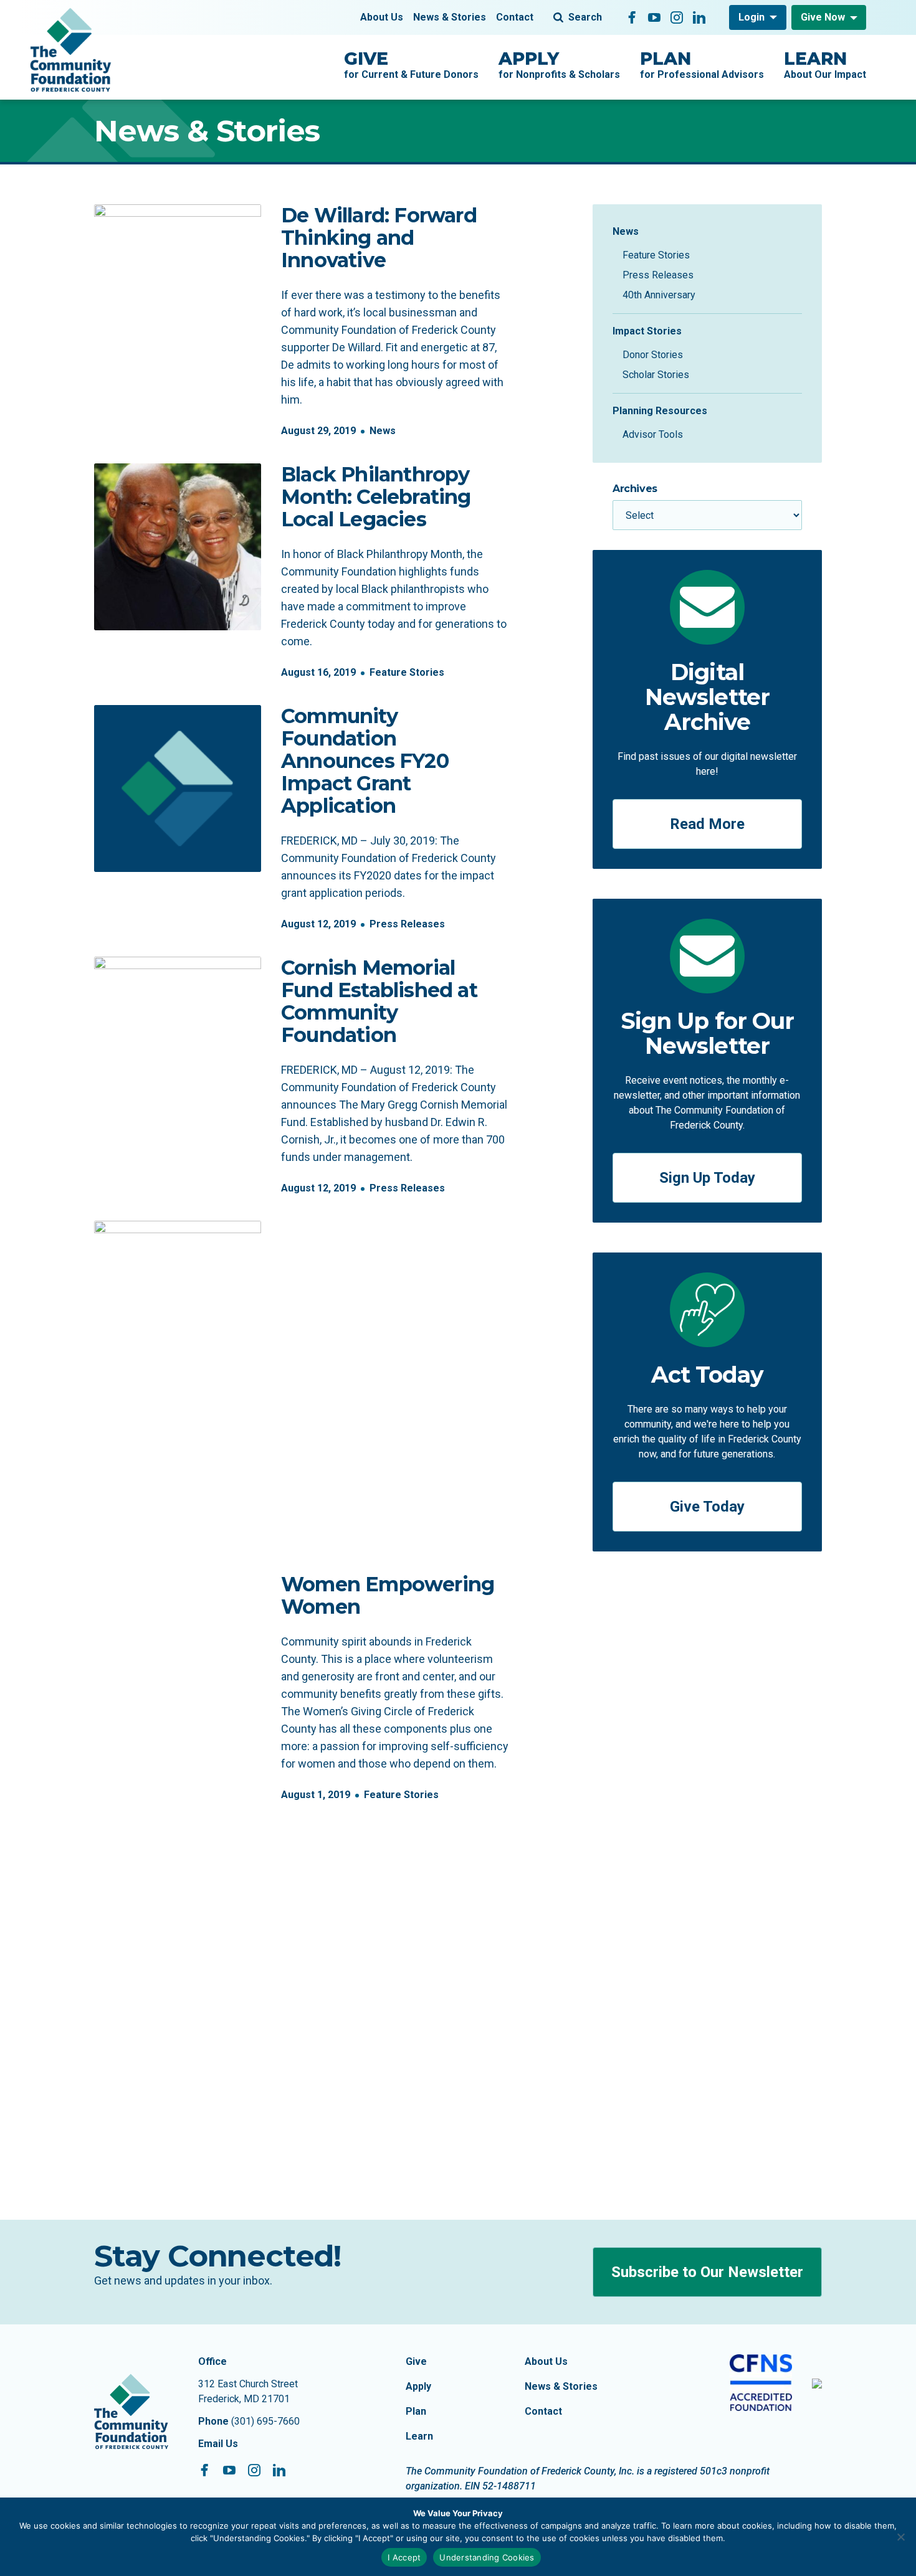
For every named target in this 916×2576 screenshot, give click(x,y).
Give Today (707, 1507)
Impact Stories (647, 331)
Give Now (823, 17)
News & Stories (450, 17)
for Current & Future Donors (411, 64)
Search (585, 17)
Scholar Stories (656, 375)
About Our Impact (825, 64)
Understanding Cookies (487, 2557)
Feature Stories (407, 672)
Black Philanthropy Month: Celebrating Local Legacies (376, 497)
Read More (707, 824)
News (383, 431)
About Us (382, 17)
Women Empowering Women (388, 1595)
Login (751, 17)
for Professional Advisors (702, 64)
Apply (418, 2386)
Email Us (218, 2444)
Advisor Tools (653, 434)
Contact (515, 17)
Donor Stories (653, 355)
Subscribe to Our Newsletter (707, 2272)
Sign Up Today (707, 1178)
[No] (900, 2537)
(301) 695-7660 (265, 2421)
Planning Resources (660, 411)
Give (416, 2361)
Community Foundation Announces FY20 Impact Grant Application (365, 761)
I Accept (404, 2557)
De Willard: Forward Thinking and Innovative (379, 238)
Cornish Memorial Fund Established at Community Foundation (379, 1001)
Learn (419, 2436)
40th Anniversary (659, 295)
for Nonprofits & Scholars (559, 64)
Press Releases (407, 924)
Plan (416, 2411)
